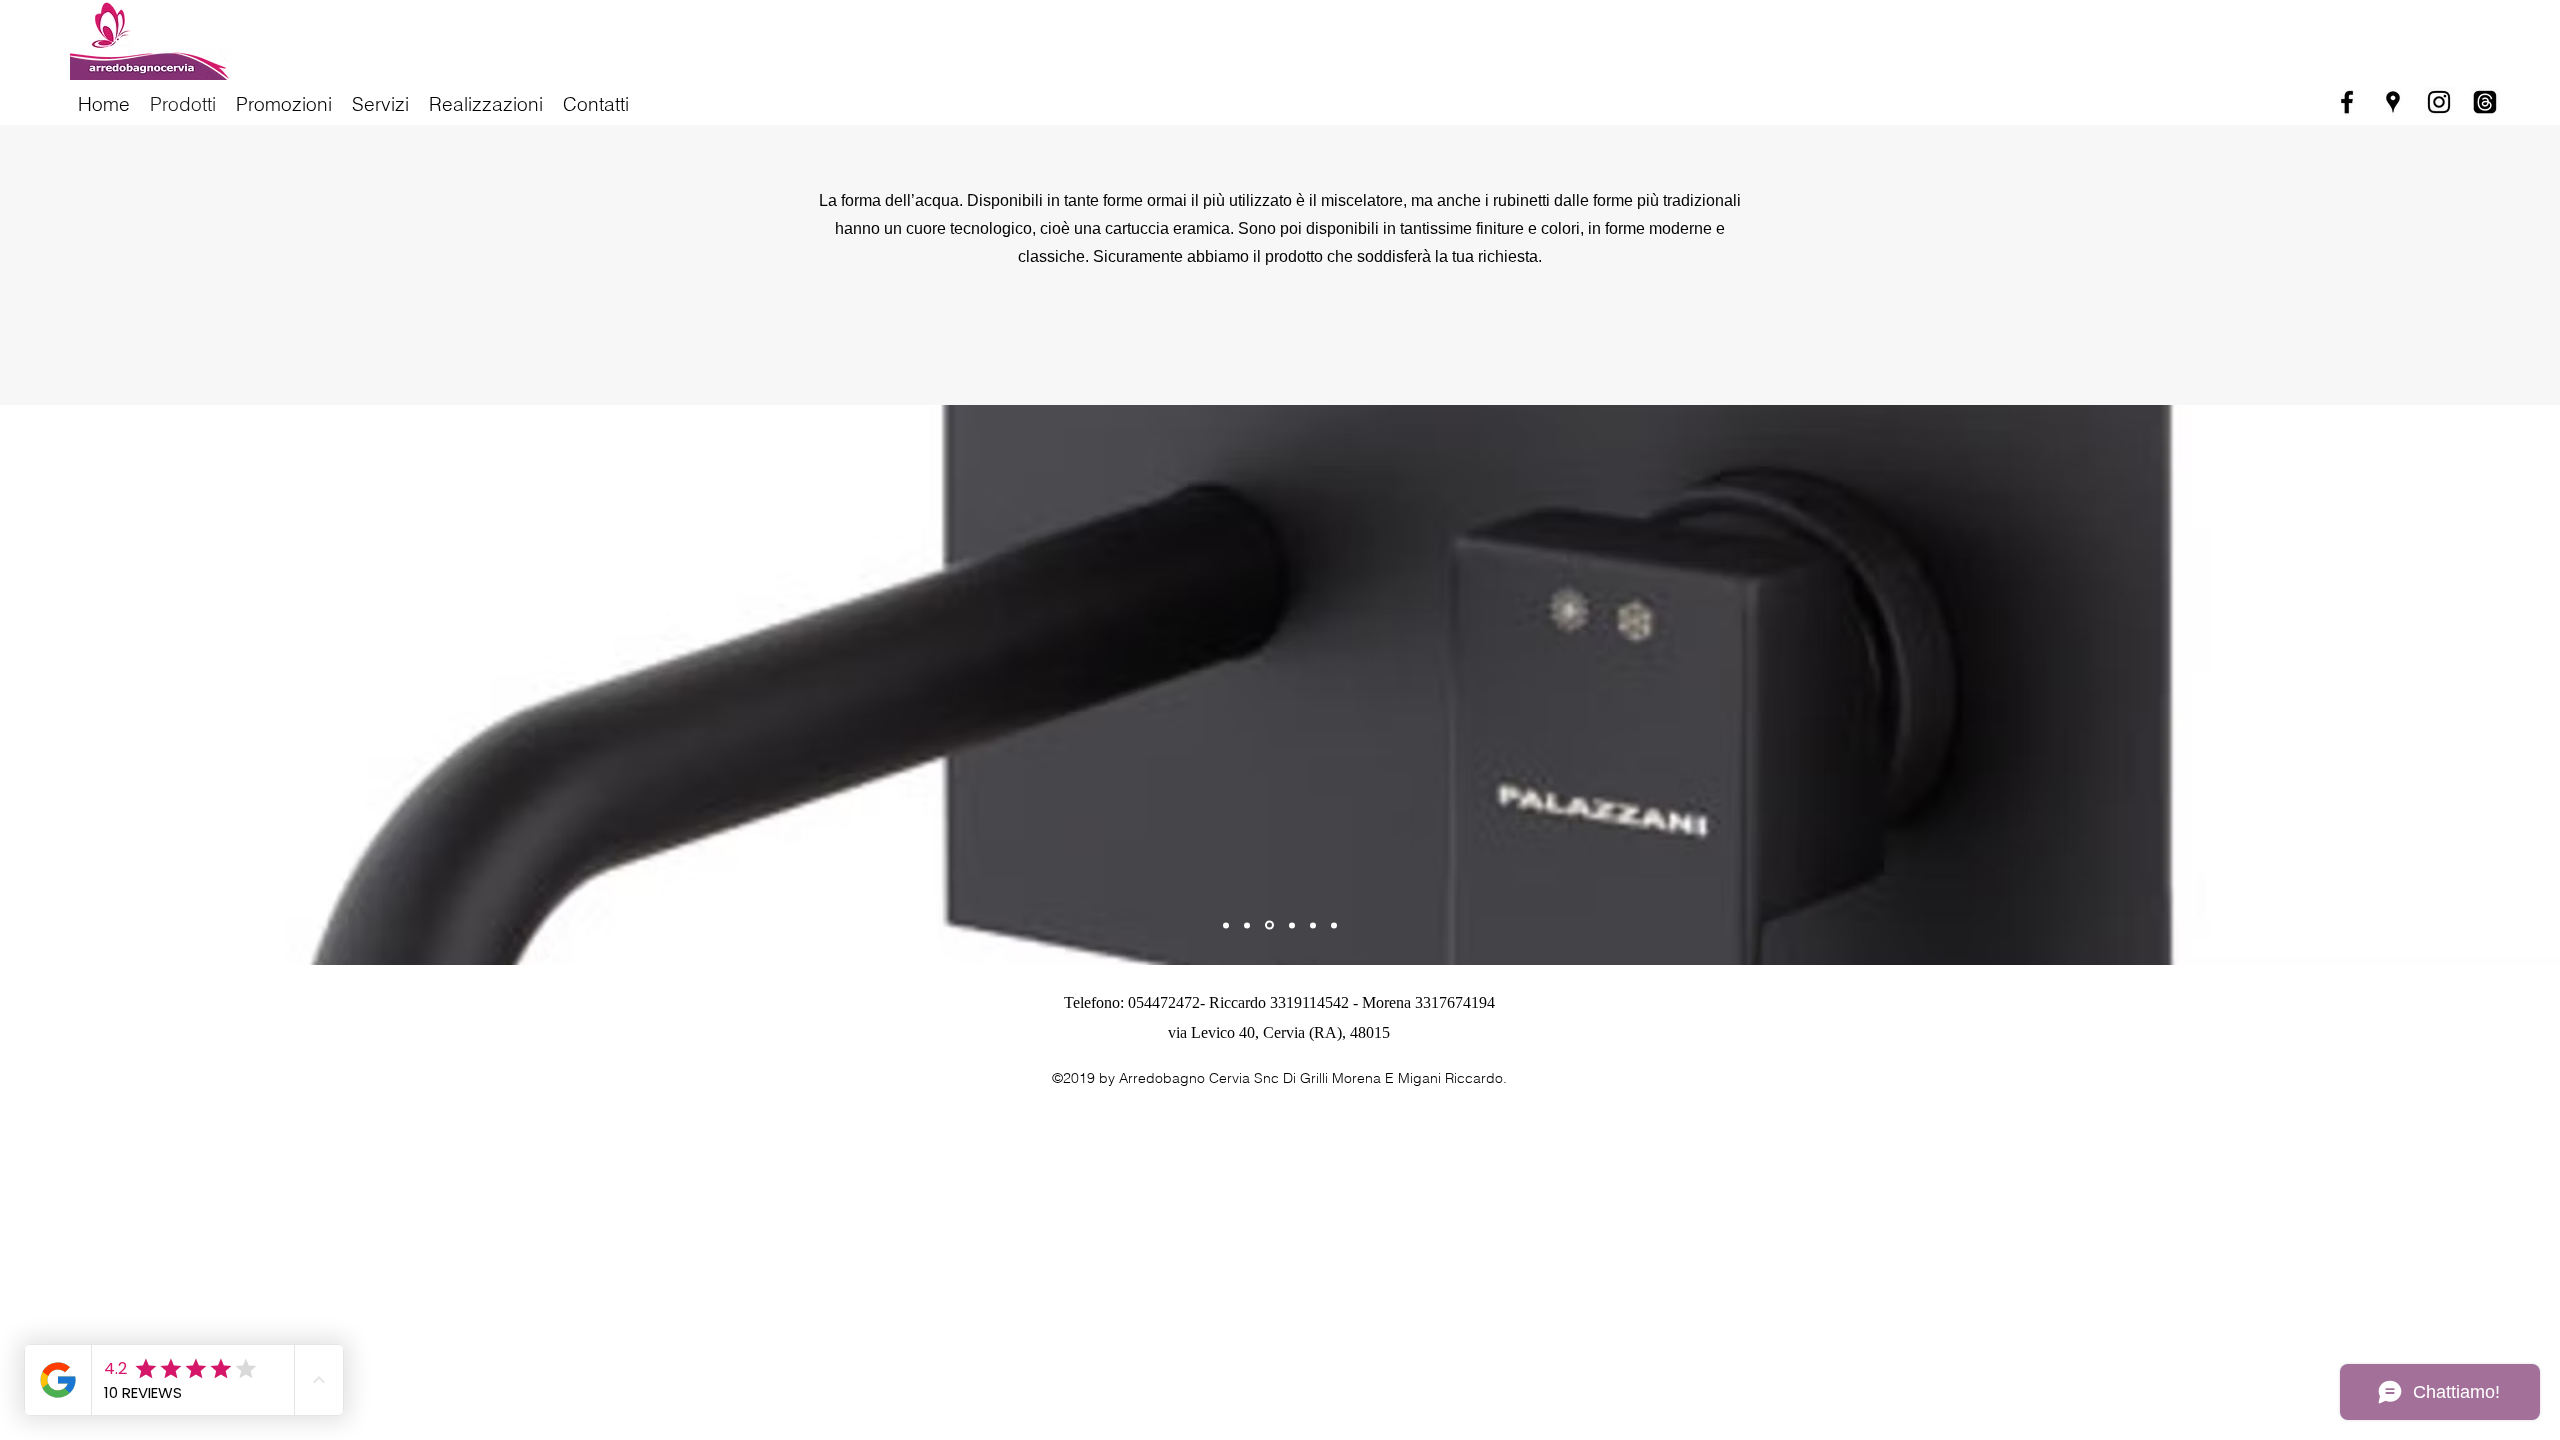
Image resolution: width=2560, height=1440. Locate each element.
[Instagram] (2439, 102)
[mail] (2485, 102)
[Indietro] (82, 685)
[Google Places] (2393, 102)
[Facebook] (2347, 102)
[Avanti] (2477, 685)
